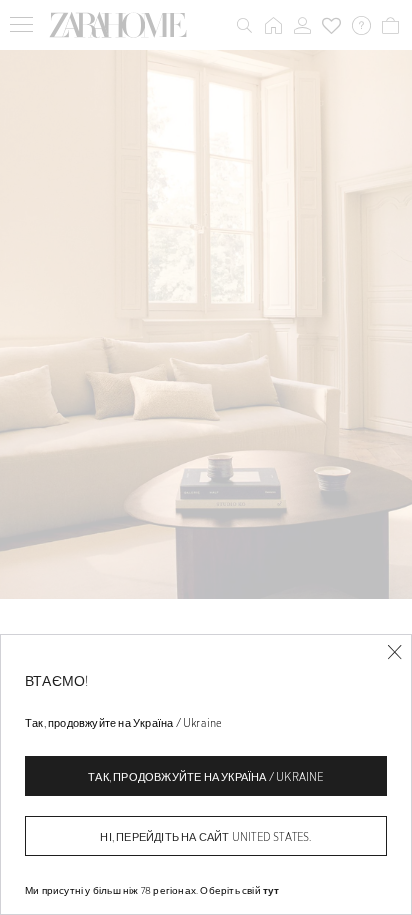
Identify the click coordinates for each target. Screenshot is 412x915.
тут (271, 890)
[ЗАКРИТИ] (394, 652)
